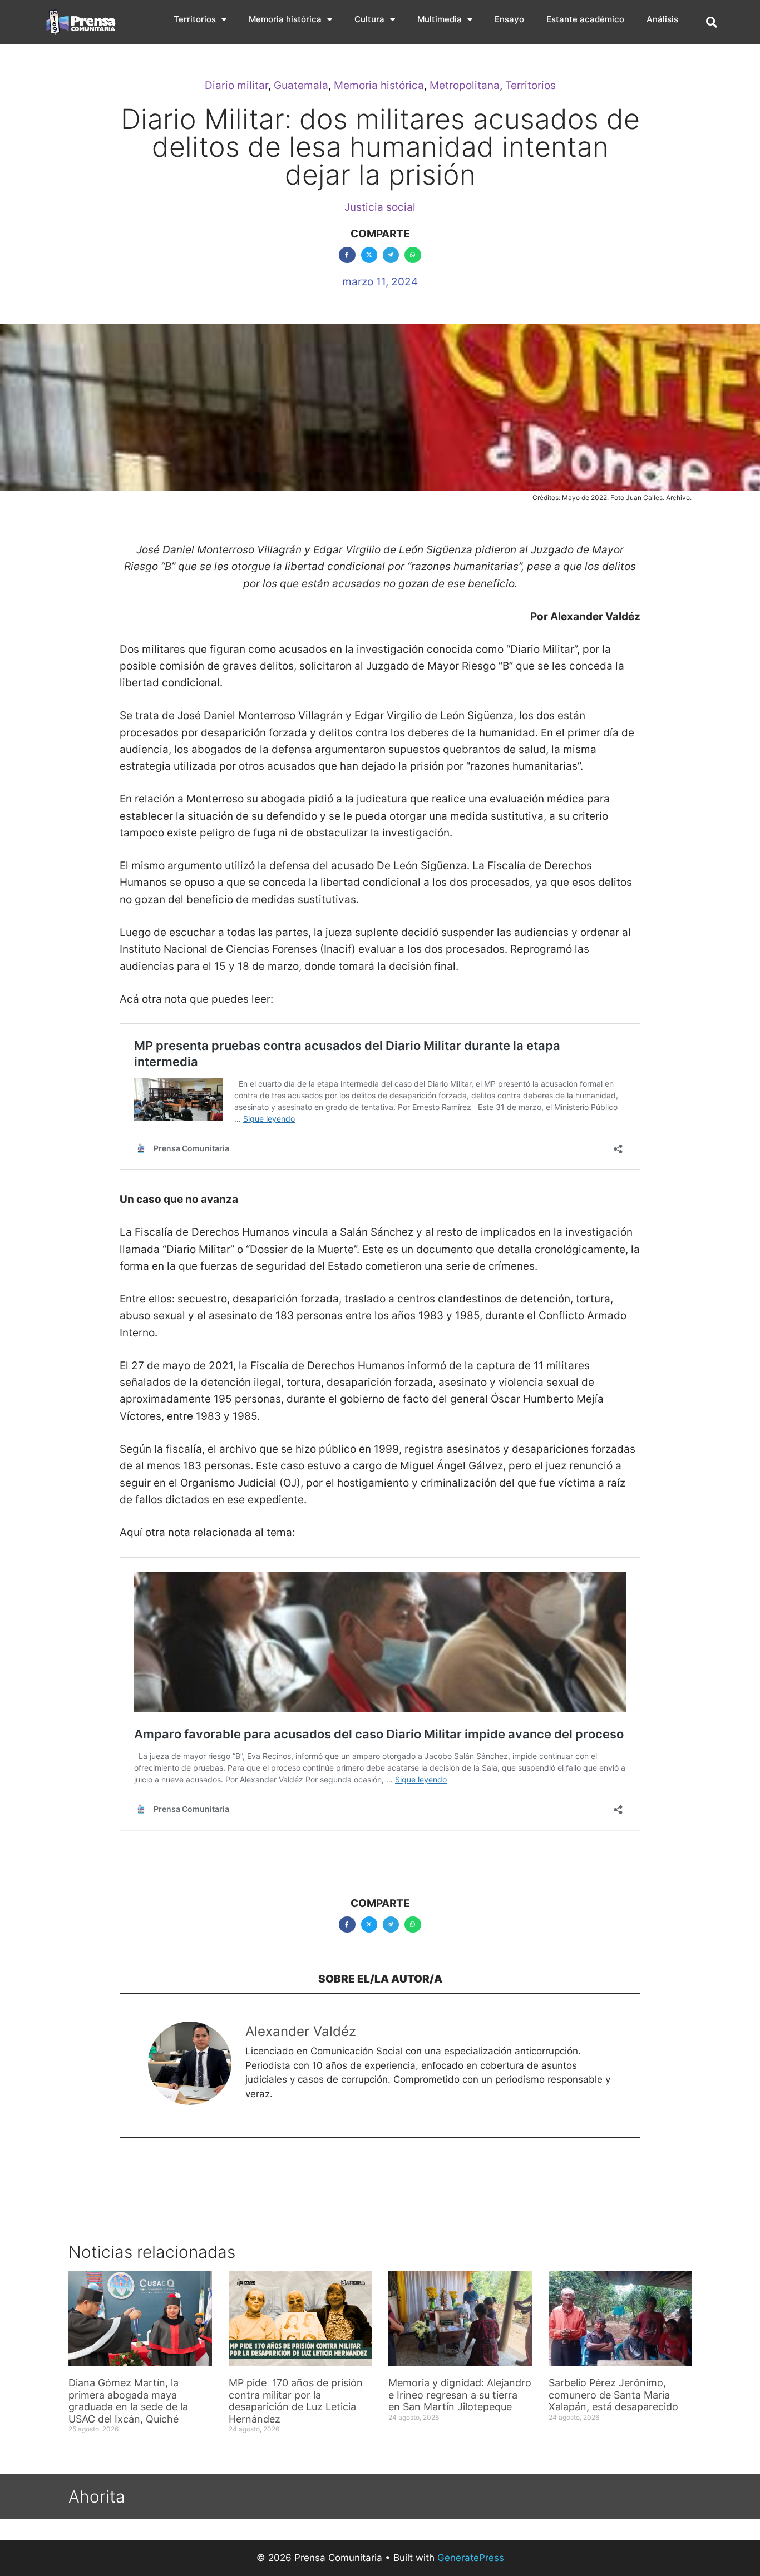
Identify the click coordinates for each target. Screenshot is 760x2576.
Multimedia (440, 19)
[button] (712, 22)
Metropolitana (465, 85)
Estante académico (585, 19)
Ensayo (509, 19)
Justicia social (380, 207)
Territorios (195, 19)
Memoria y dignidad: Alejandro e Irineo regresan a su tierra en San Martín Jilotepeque (460, 2395)
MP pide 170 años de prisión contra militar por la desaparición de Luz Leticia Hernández (296, 2401)
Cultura (369, 19)
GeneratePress (471, 2558)
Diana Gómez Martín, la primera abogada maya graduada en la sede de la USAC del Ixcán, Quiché (128, 2401)
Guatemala (301, 85)
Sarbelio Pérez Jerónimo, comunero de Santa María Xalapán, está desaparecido (613, 2395)
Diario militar (236, 85)
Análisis (662, 19)
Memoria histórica (285, 19)
